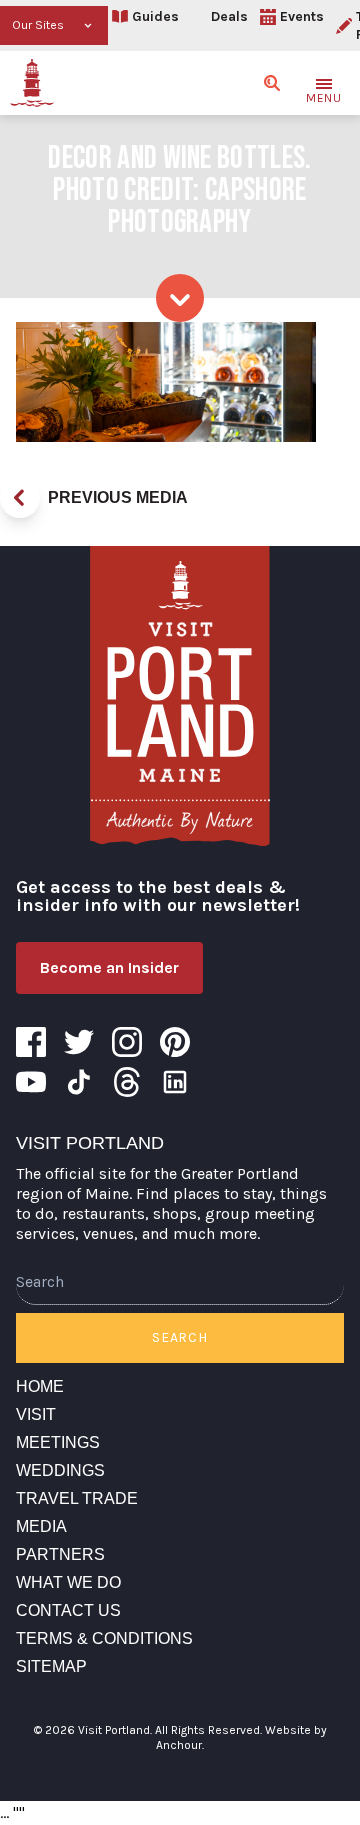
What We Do (68, 1582)
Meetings (58, 1442)
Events (302, 16)
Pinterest (175, 1042)
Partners (60, 1554)
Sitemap (51, 1666)
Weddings (60, 1470)
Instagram (127, 1042)
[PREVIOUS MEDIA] (20, 498)
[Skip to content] (180, 298)
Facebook (31, 1042)
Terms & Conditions (104, 1638)
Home (40, 1386)
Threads (127, 1082)
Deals (229, 16)
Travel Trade (77, 1498)
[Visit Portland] (32, 83)
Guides (155, 16)
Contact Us (68, 1610)
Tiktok (79, 1082)
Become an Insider (109, 967)
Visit (36, 1414)
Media (41, 1526)
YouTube (31, 1082)
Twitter (79, 1042)
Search (179, 1337)
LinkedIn (175, 1082)
